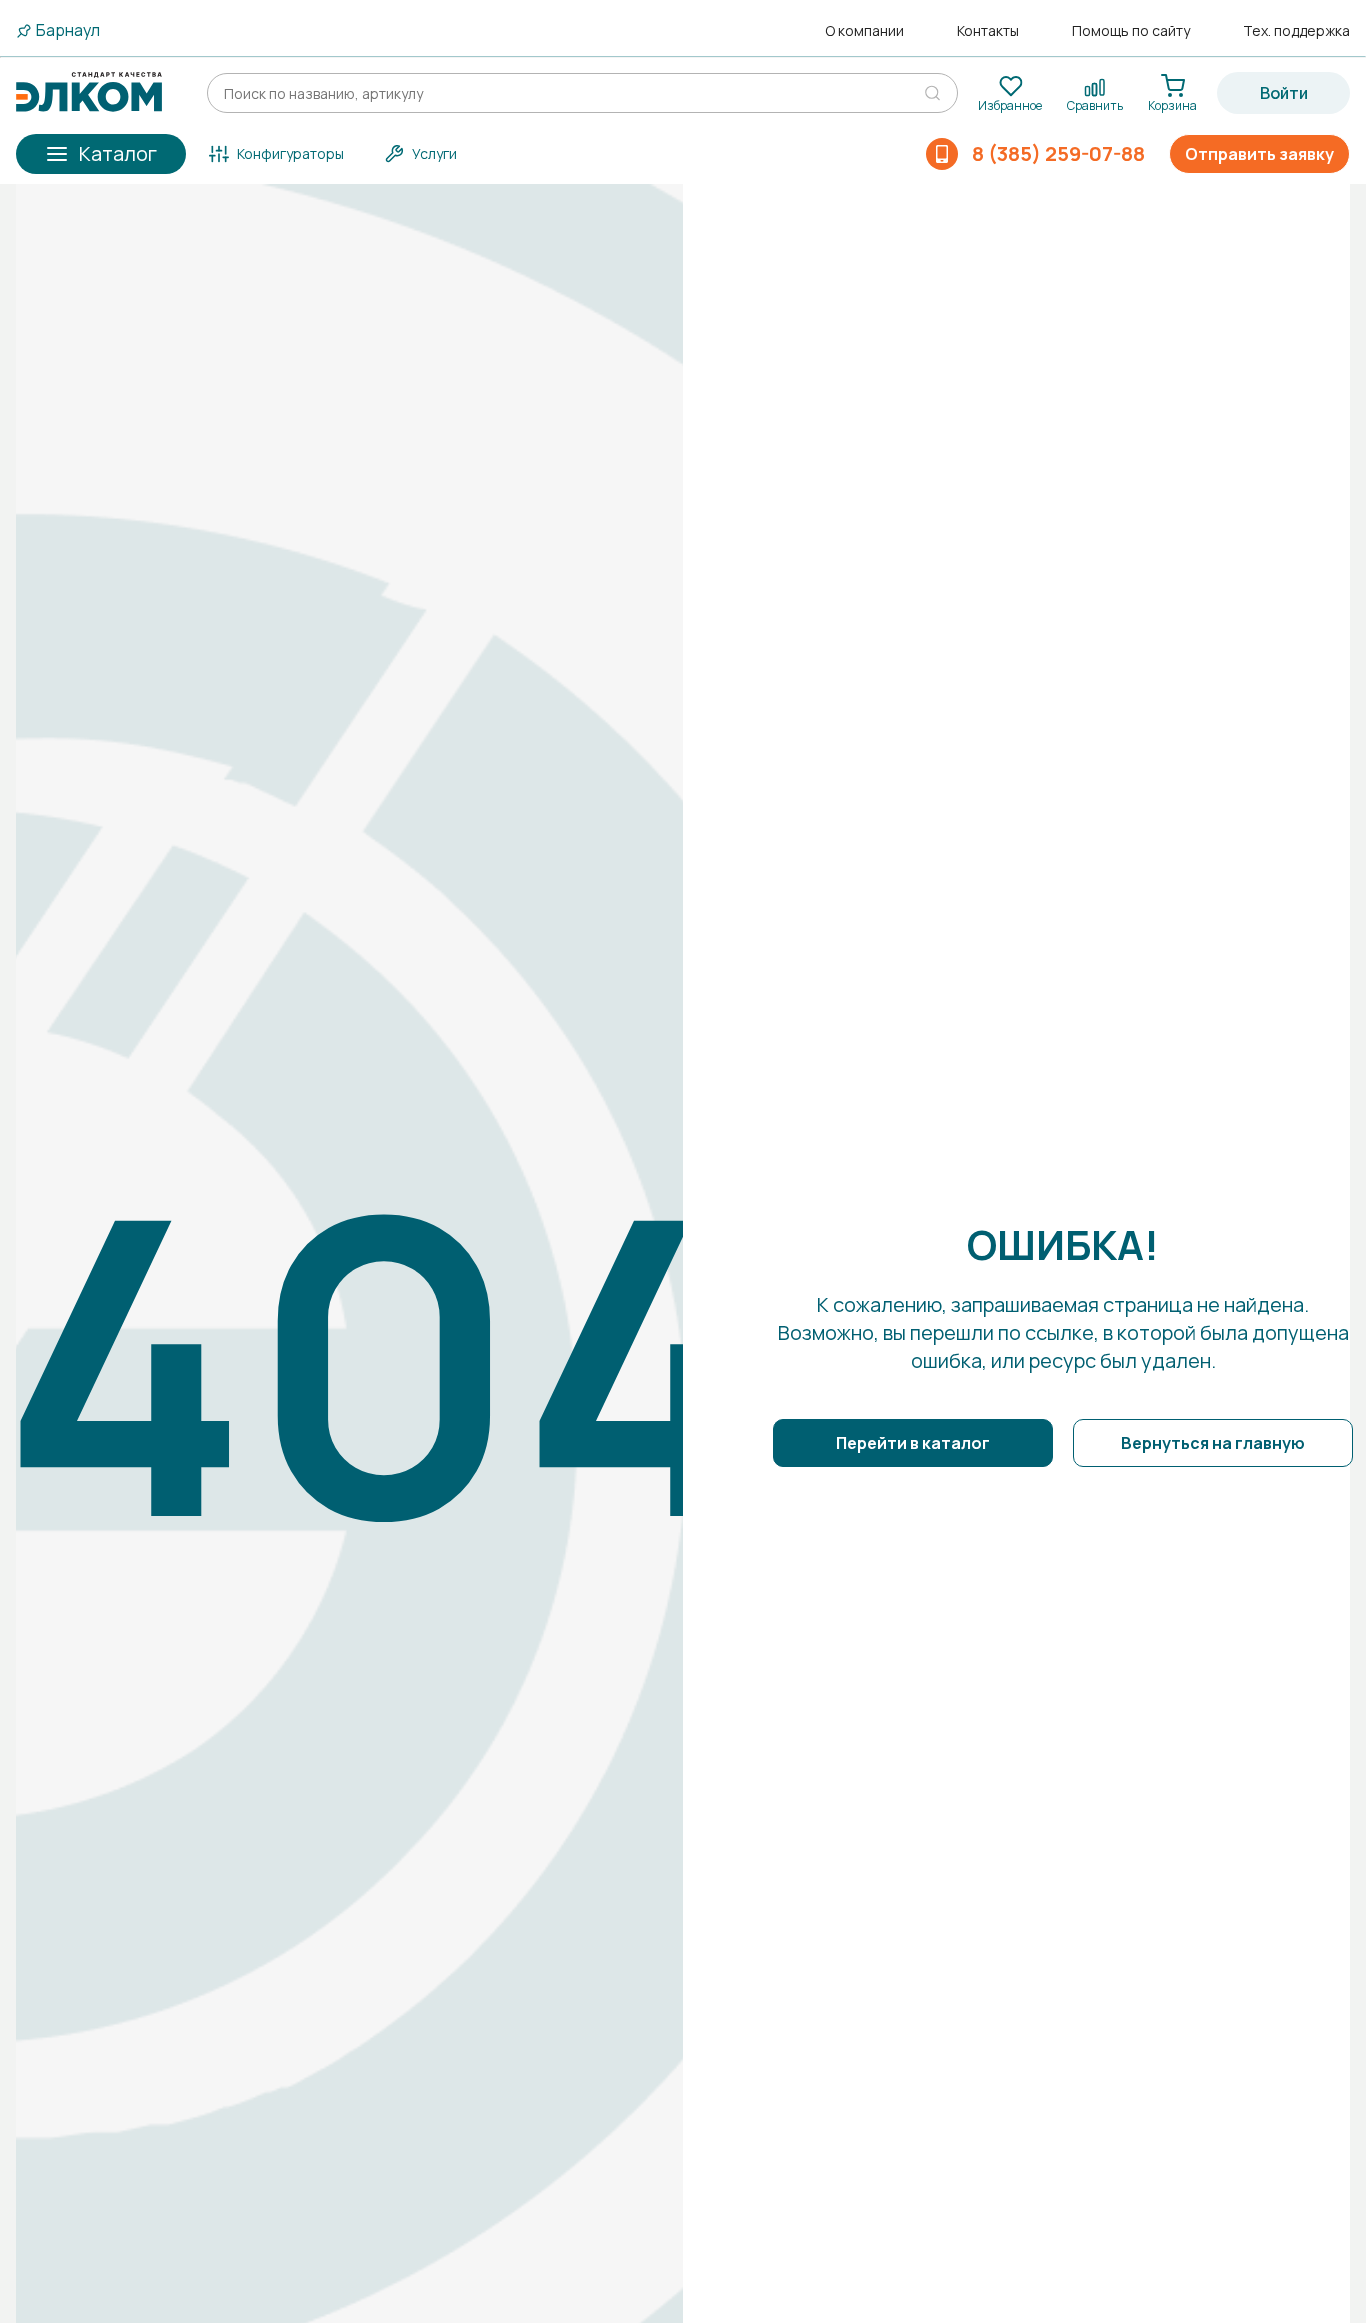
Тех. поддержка (1296, 31)
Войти (1284, 93)
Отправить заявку (1259, 154)
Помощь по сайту (1131, 31)
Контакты (988, 31)
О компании (864, 31)
